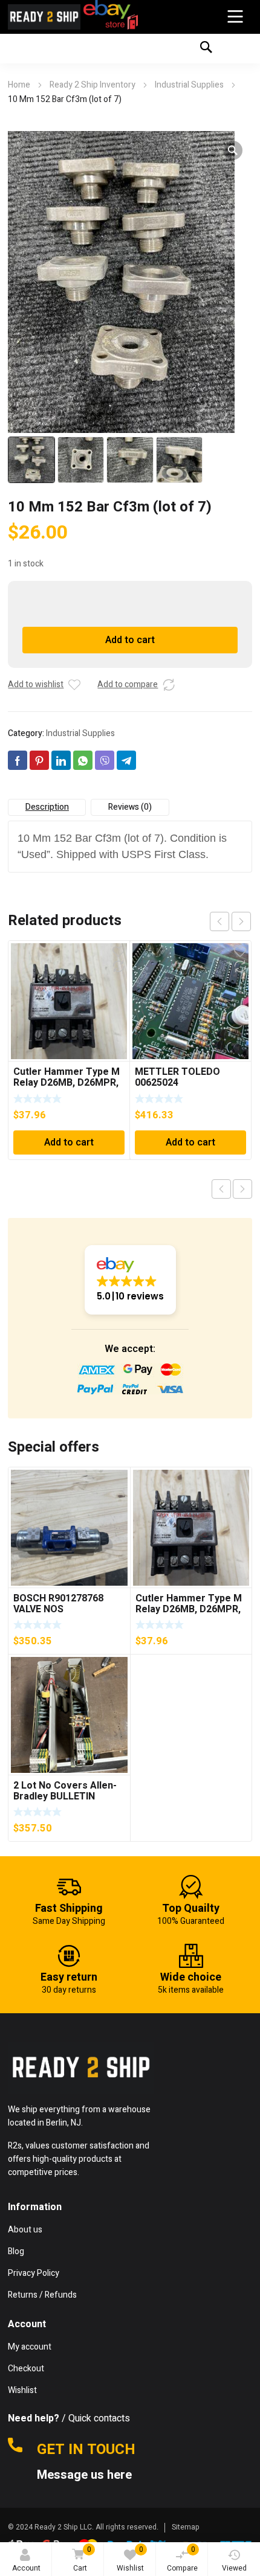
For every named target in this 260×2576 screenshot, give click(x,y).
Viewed (234, 2568)
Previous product (221, 1189)
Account (26, 2568)
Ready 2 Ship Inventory (93, 85)
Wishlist (130, 2559)
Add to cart (130, 640)
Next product (242, 1189)
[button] (233, 150)
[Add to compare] (169, 685)
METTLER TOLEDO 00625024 (177, 1077)
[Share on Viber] (105, 760)
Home (19, 85)
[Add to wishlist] (74, 685)
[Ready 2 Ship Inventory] (44, 17)
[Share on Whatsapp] (83, 760)
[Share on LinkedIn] (61, 760)
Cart (82, 2559)
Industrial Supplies (189, 85)
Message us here (86, 2475)
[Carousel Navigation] (230, 921)
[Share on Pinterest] (39, 760)
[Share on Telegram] (126, 760)
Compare (182, 2559)
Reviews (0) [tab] (130, 807)
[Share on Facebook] (18, 760)
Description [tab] (47, 807)
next (241, 921)
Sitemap (186, 2527)
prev (219, 921)
